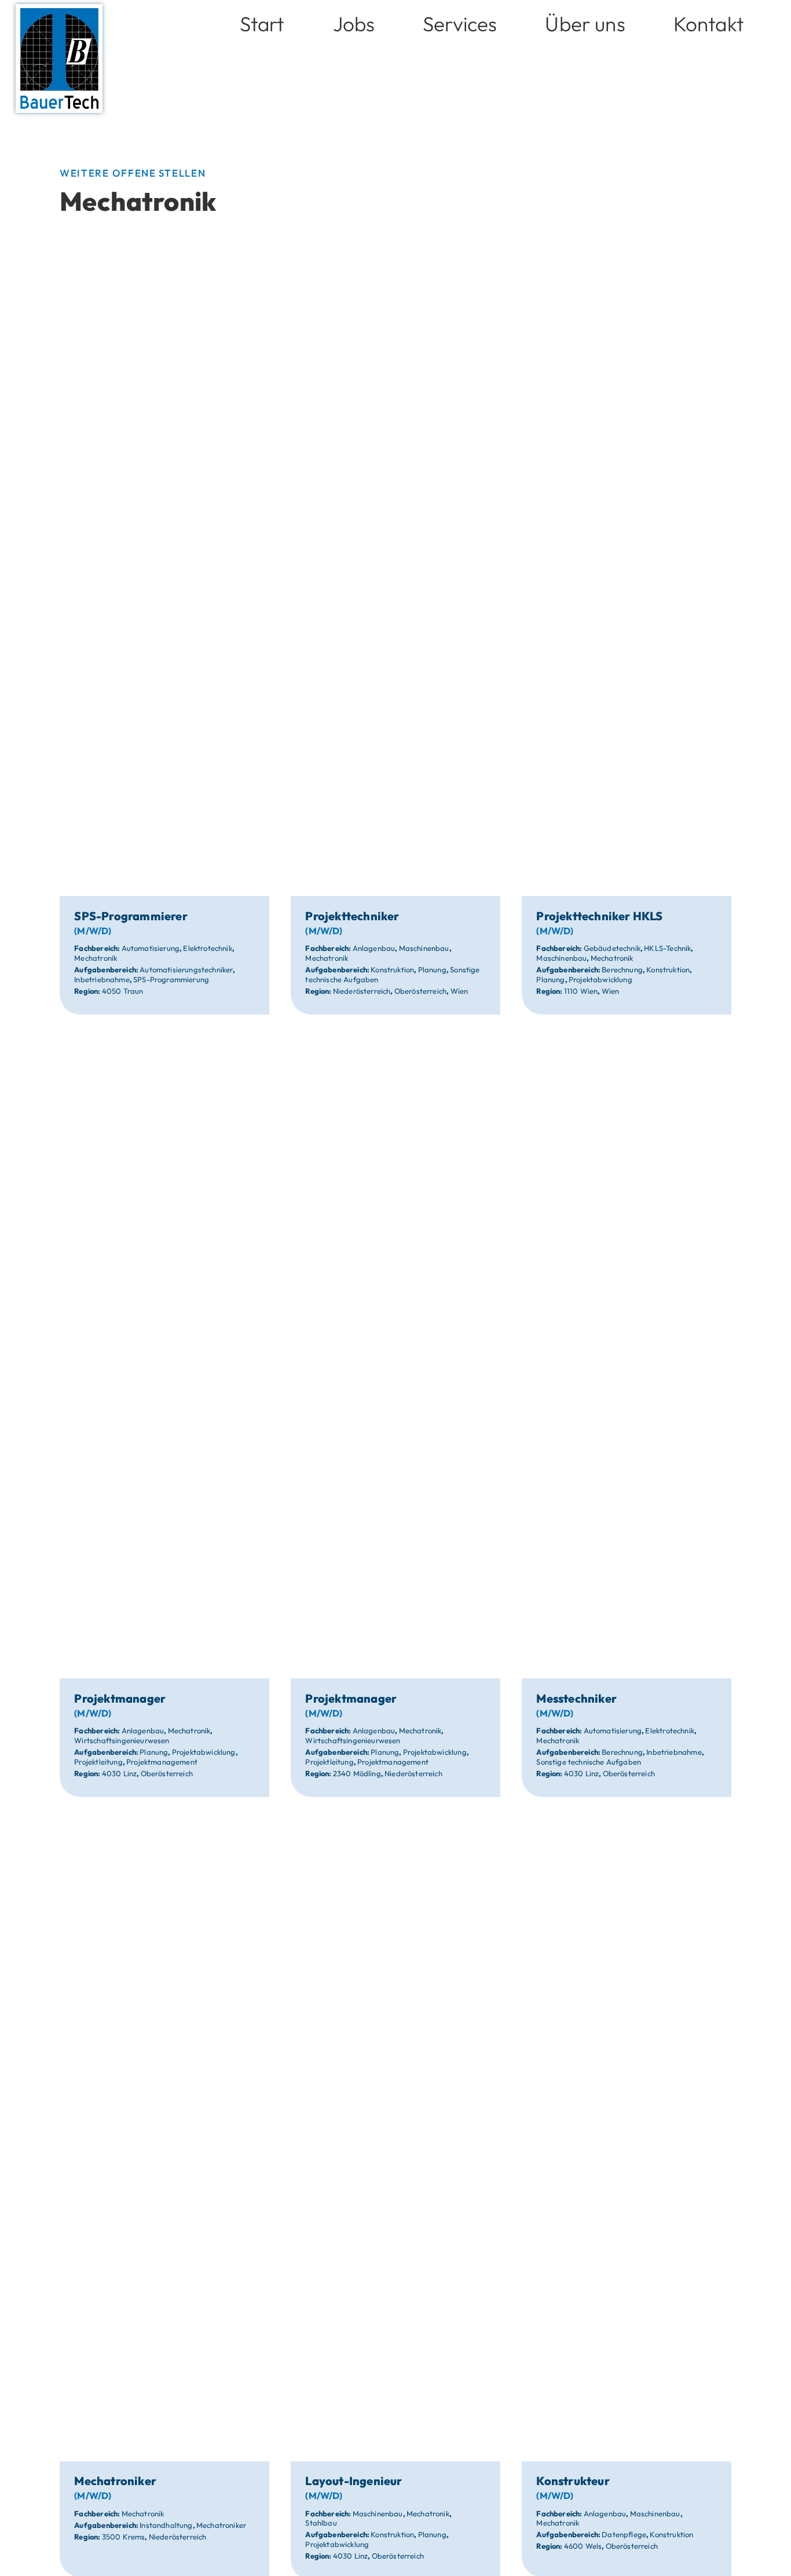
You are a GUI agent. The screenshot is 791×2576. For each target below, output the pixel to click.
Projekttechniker (352, 916)
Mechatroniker (115, 2481)
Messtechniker (576, 1698)
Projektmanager (120, 1698)
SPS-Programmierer (131, 916)
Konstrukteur (573, 2481)
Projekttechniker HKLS (599, 916)
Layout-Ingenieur (354, 2481)
